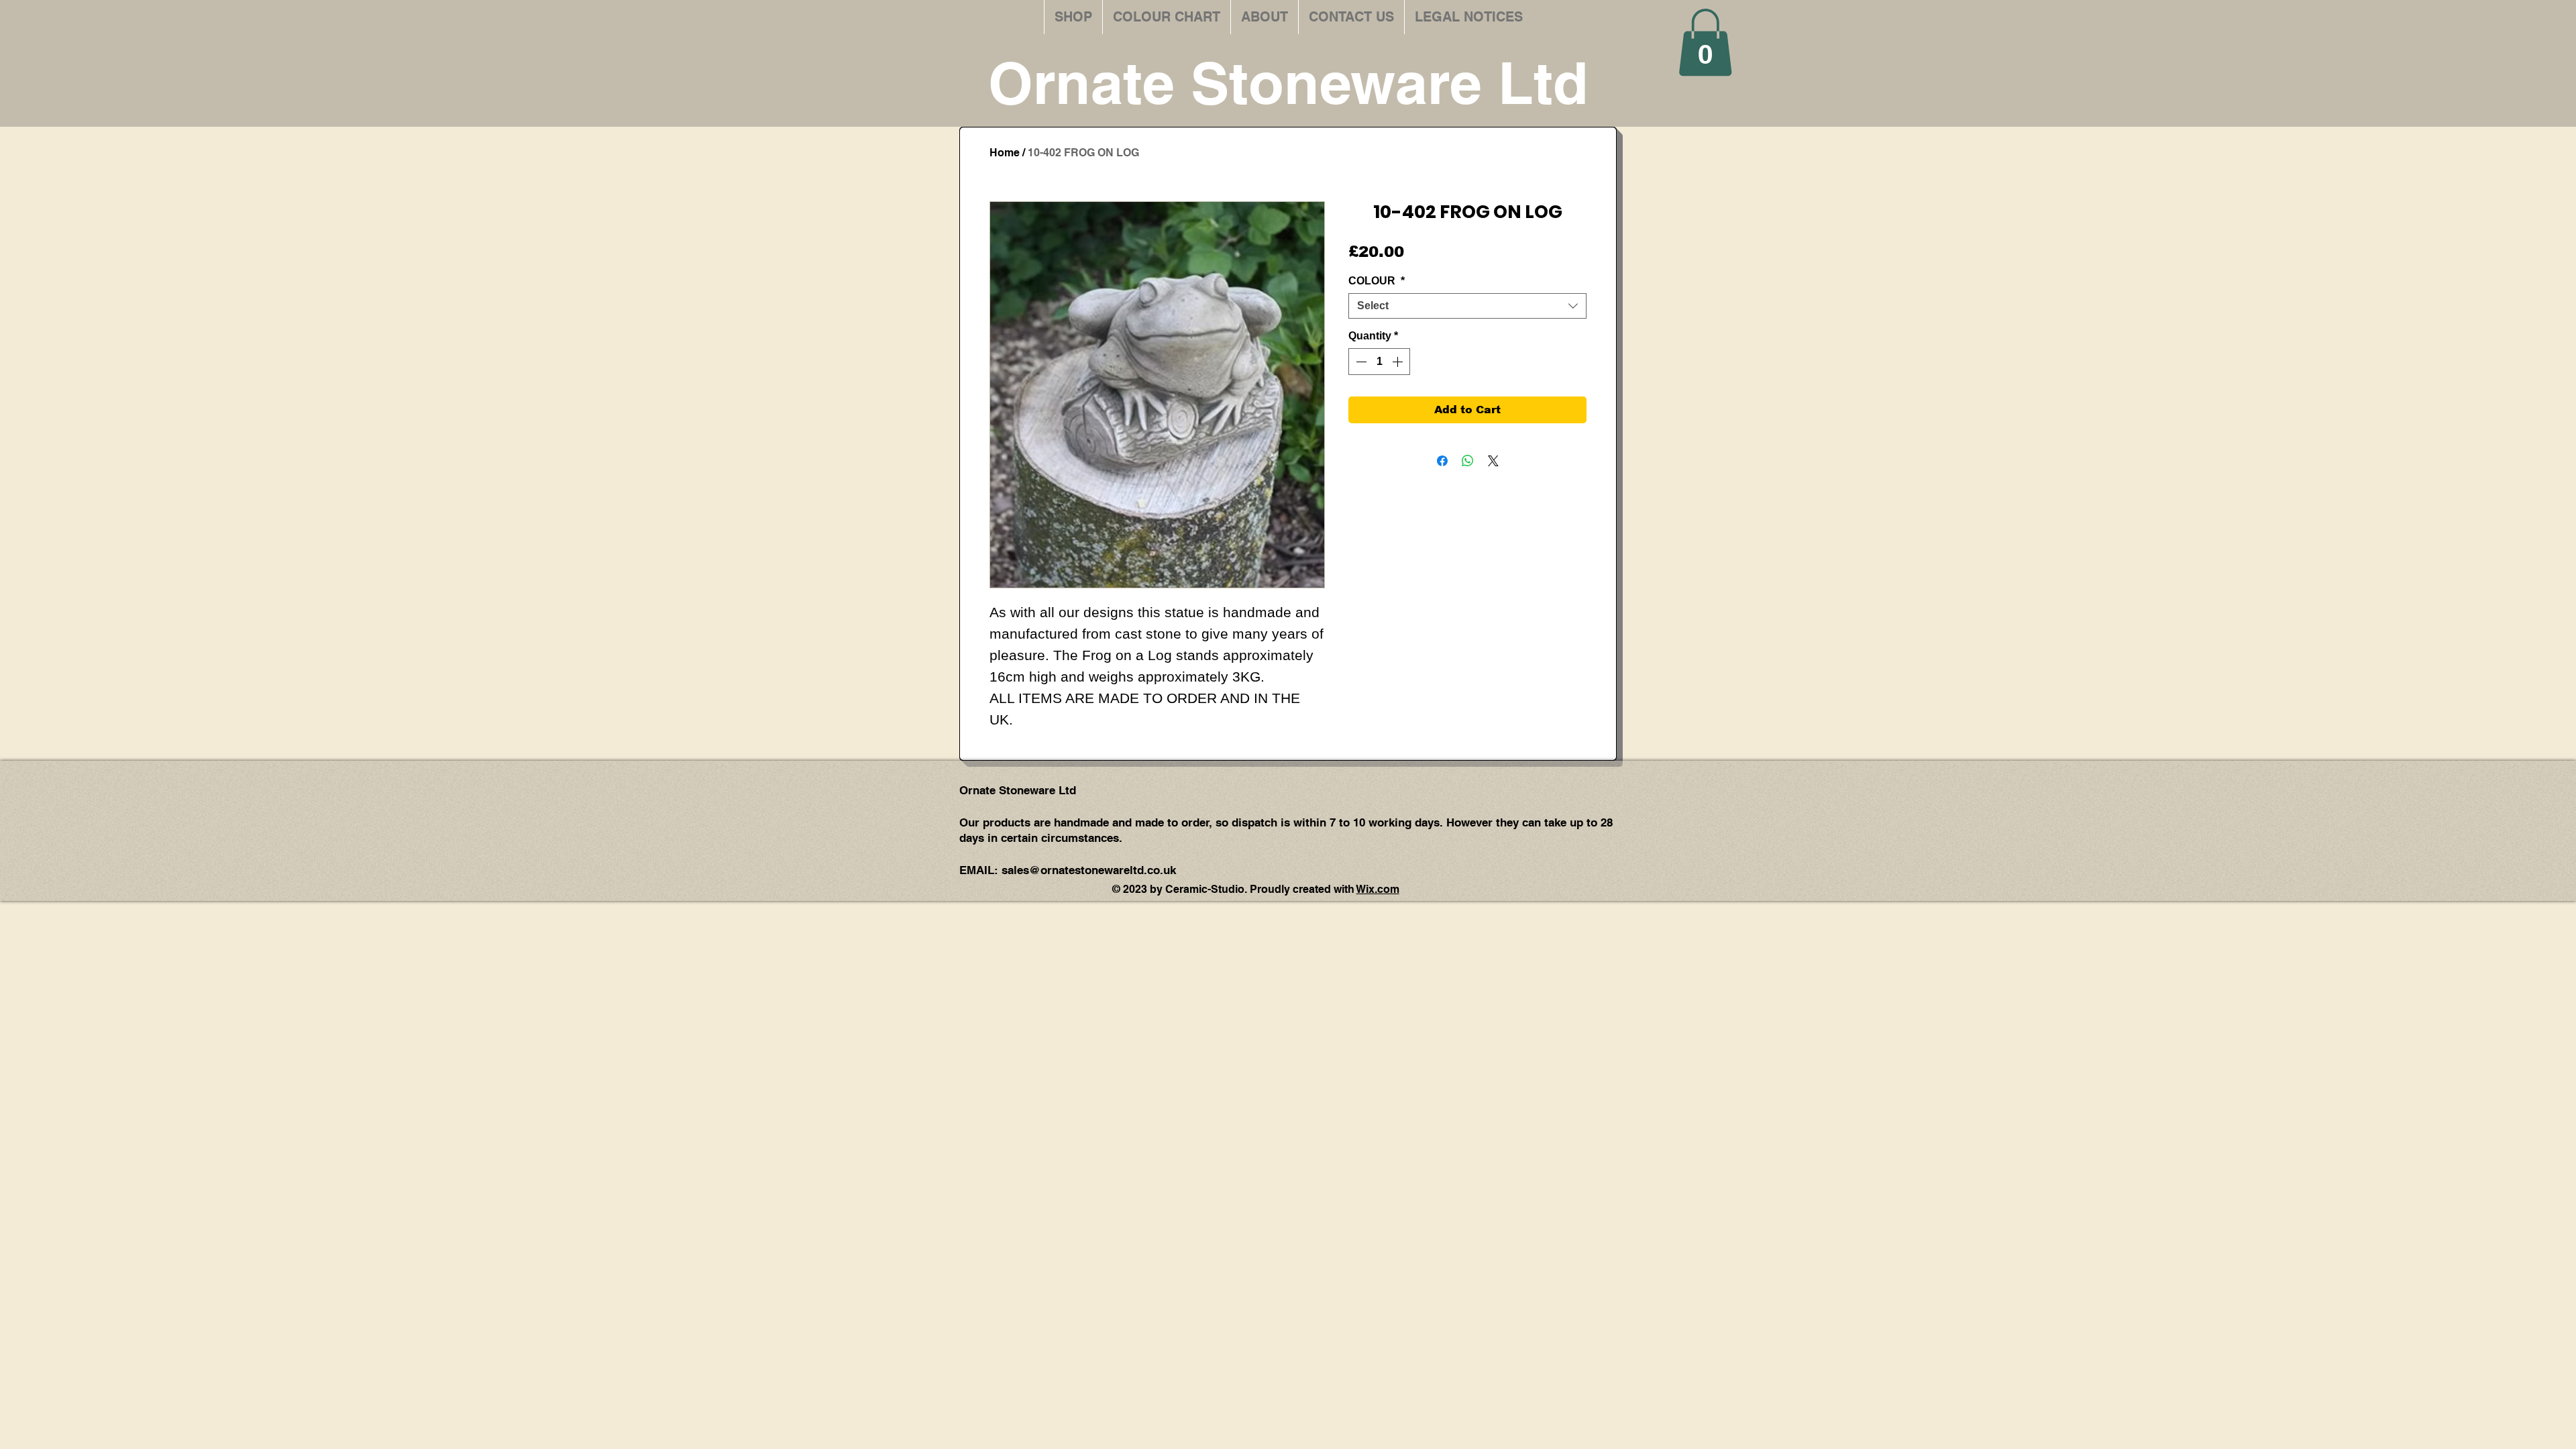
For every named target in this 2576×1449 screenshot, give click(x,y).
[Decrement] (1360, 362)
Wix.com (1378, 889)
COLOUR (1377, 281)
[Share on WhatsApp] (1468, 461)
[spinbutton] (1379, 362)
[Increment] (1399, 362)
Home (1005, 153)
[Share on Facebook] (1442, 461)
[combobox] (1467, 306)
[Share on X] (1493, 461)
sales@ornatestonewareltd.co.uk (1089, 870)
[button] (1705, 42)
